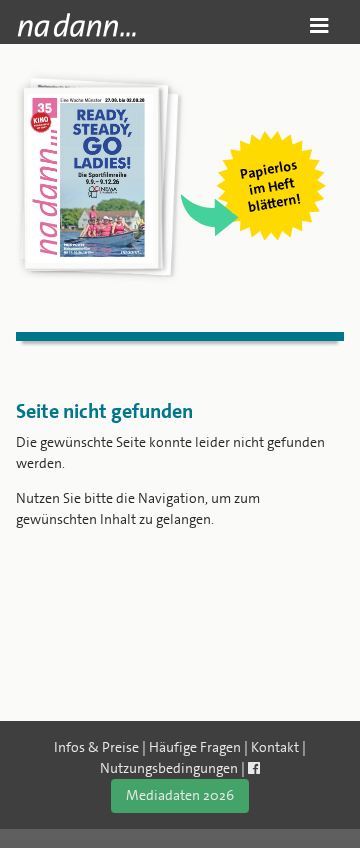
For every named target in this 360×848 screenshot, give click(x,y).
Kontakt (275, 747)
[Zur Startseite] (76, 25)
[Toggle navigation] (319, 25)
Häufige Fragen (195, 747)
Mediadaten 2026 (180, 795)
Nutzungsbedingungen (169, 768)
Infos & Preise (96, 747)
